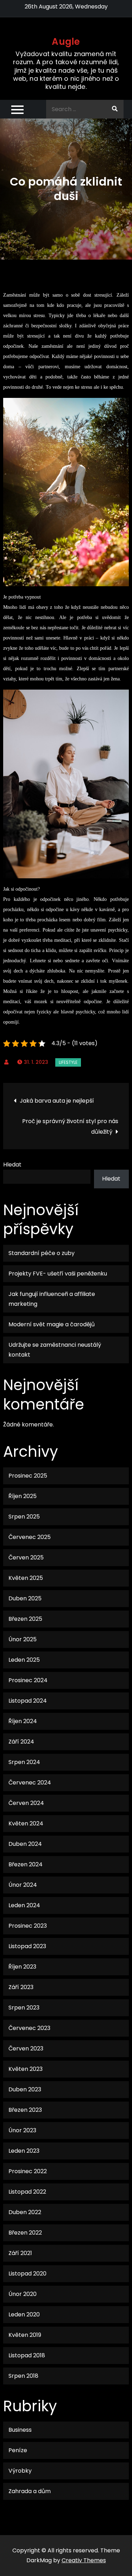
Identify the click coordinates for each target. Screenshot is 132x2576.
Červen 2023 (26, 2048)
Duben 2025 (25, 1598)
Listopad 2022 (27, 2192)
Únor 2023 (22, 2130)
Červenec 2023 (29, 2028)
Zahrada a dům (30, 2491)
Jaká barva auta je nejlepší (57, 1101)
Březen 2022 (25, 2233)
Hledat (12, 1165)
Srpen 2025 (24, 1517)
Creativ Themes (84, 2560)
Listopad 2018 (27, 2355)
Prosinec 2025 (28, 1476)
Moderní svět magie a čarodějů (52, 1324)
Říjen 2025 (23, 1496)
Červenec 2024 (30, 1783)
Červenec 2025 (30, 1537)
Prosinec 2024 (28, 1680)
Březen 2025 (25, 1619)
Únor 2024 (23, 1885)
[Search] (115, 109)
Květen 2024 (26, 1823)
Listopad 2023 (27, 1946)
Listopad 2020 (27, 2274)
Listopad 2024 (28, 1701)
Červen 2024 (26, 1803)
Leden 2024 (24, 1905)
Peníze (18, 2450)
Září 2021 (20, 2253)
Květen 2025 (26, 1578)
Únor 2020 (23, 2294)
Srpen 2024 (24, 1762)
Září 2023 (21, 1987)
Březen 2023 (25, 2110)
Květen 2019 (25, 2335)
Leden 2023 (24, 2151)
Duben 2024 (25, 1844)
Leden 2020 (24, 2314)
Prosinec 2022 (28, 2171)
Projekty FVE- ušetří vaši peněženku (58, 1274)
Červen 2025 (26, 1557)
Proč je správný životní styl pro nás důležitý (70, 1126)
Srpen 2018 (23, 2376)
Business (20, 2430)
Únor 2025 (23, 1639)
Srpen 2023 (24, 2008)
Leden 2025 (24, 1660)
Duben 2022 (25, 2212)
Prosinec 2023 (28, 1926)
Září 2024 (21, 1742)
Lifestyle (68, 1062)
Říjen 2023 (22, 1967)
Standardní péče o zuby (42, 1253)
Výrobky (20, 2471)
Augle (66, 42)
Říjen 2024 (23, 1721)
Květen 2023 (26, 2069)
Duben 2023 (25, 2089)
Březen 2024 (26, 1864)
